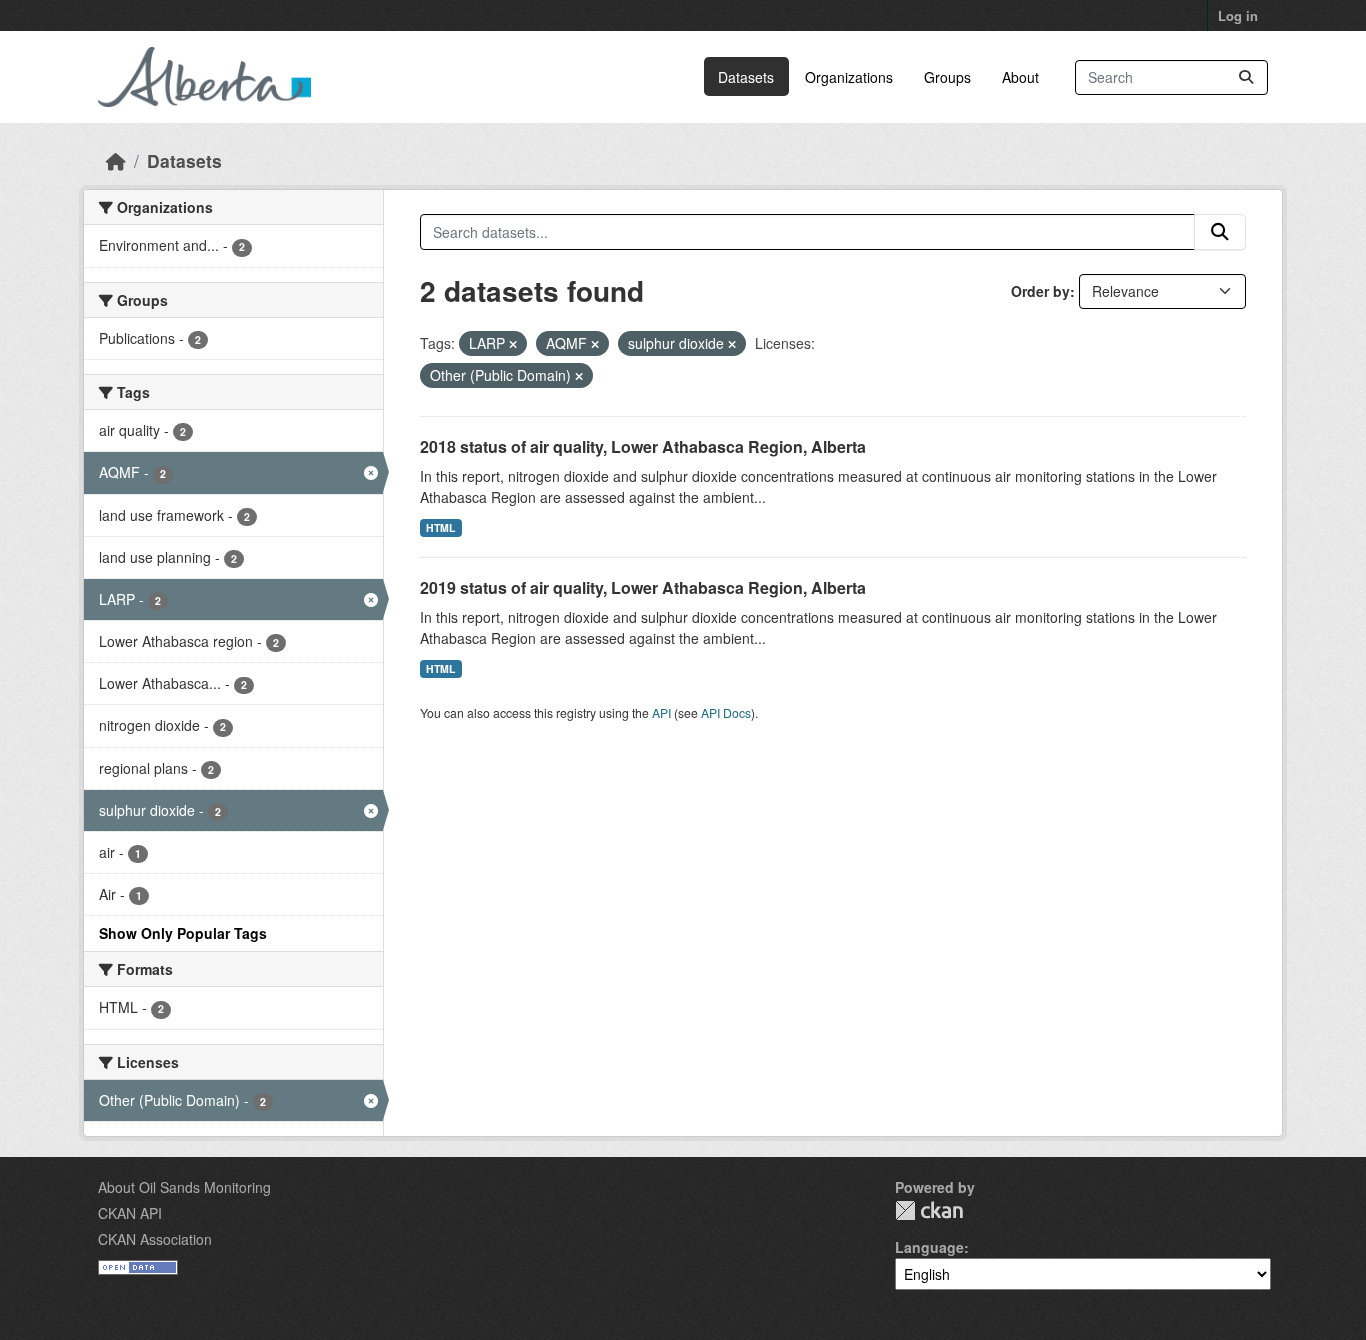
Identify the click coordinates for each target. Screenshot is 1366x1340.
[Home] (116, 160)
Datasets (746, 77)
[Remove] (513, 344)
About (1020, 77)
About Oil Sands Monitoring (184, 1187)
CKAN (929, 1210)
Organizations (849, 77)
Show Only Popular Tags (183, 933)
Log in (1238, 15)
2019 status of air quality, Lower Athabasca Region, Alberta (643, 587)
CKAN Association (155, 1239)
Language (929, 1247)
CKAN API (130, 1213)
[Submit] (1246, 77)
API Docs (726, 712)
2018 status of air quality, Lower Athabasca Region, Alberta (643, 446)
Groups (947, 77)
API (661, 712)
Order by (1040, 291)
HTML (440, 527)
